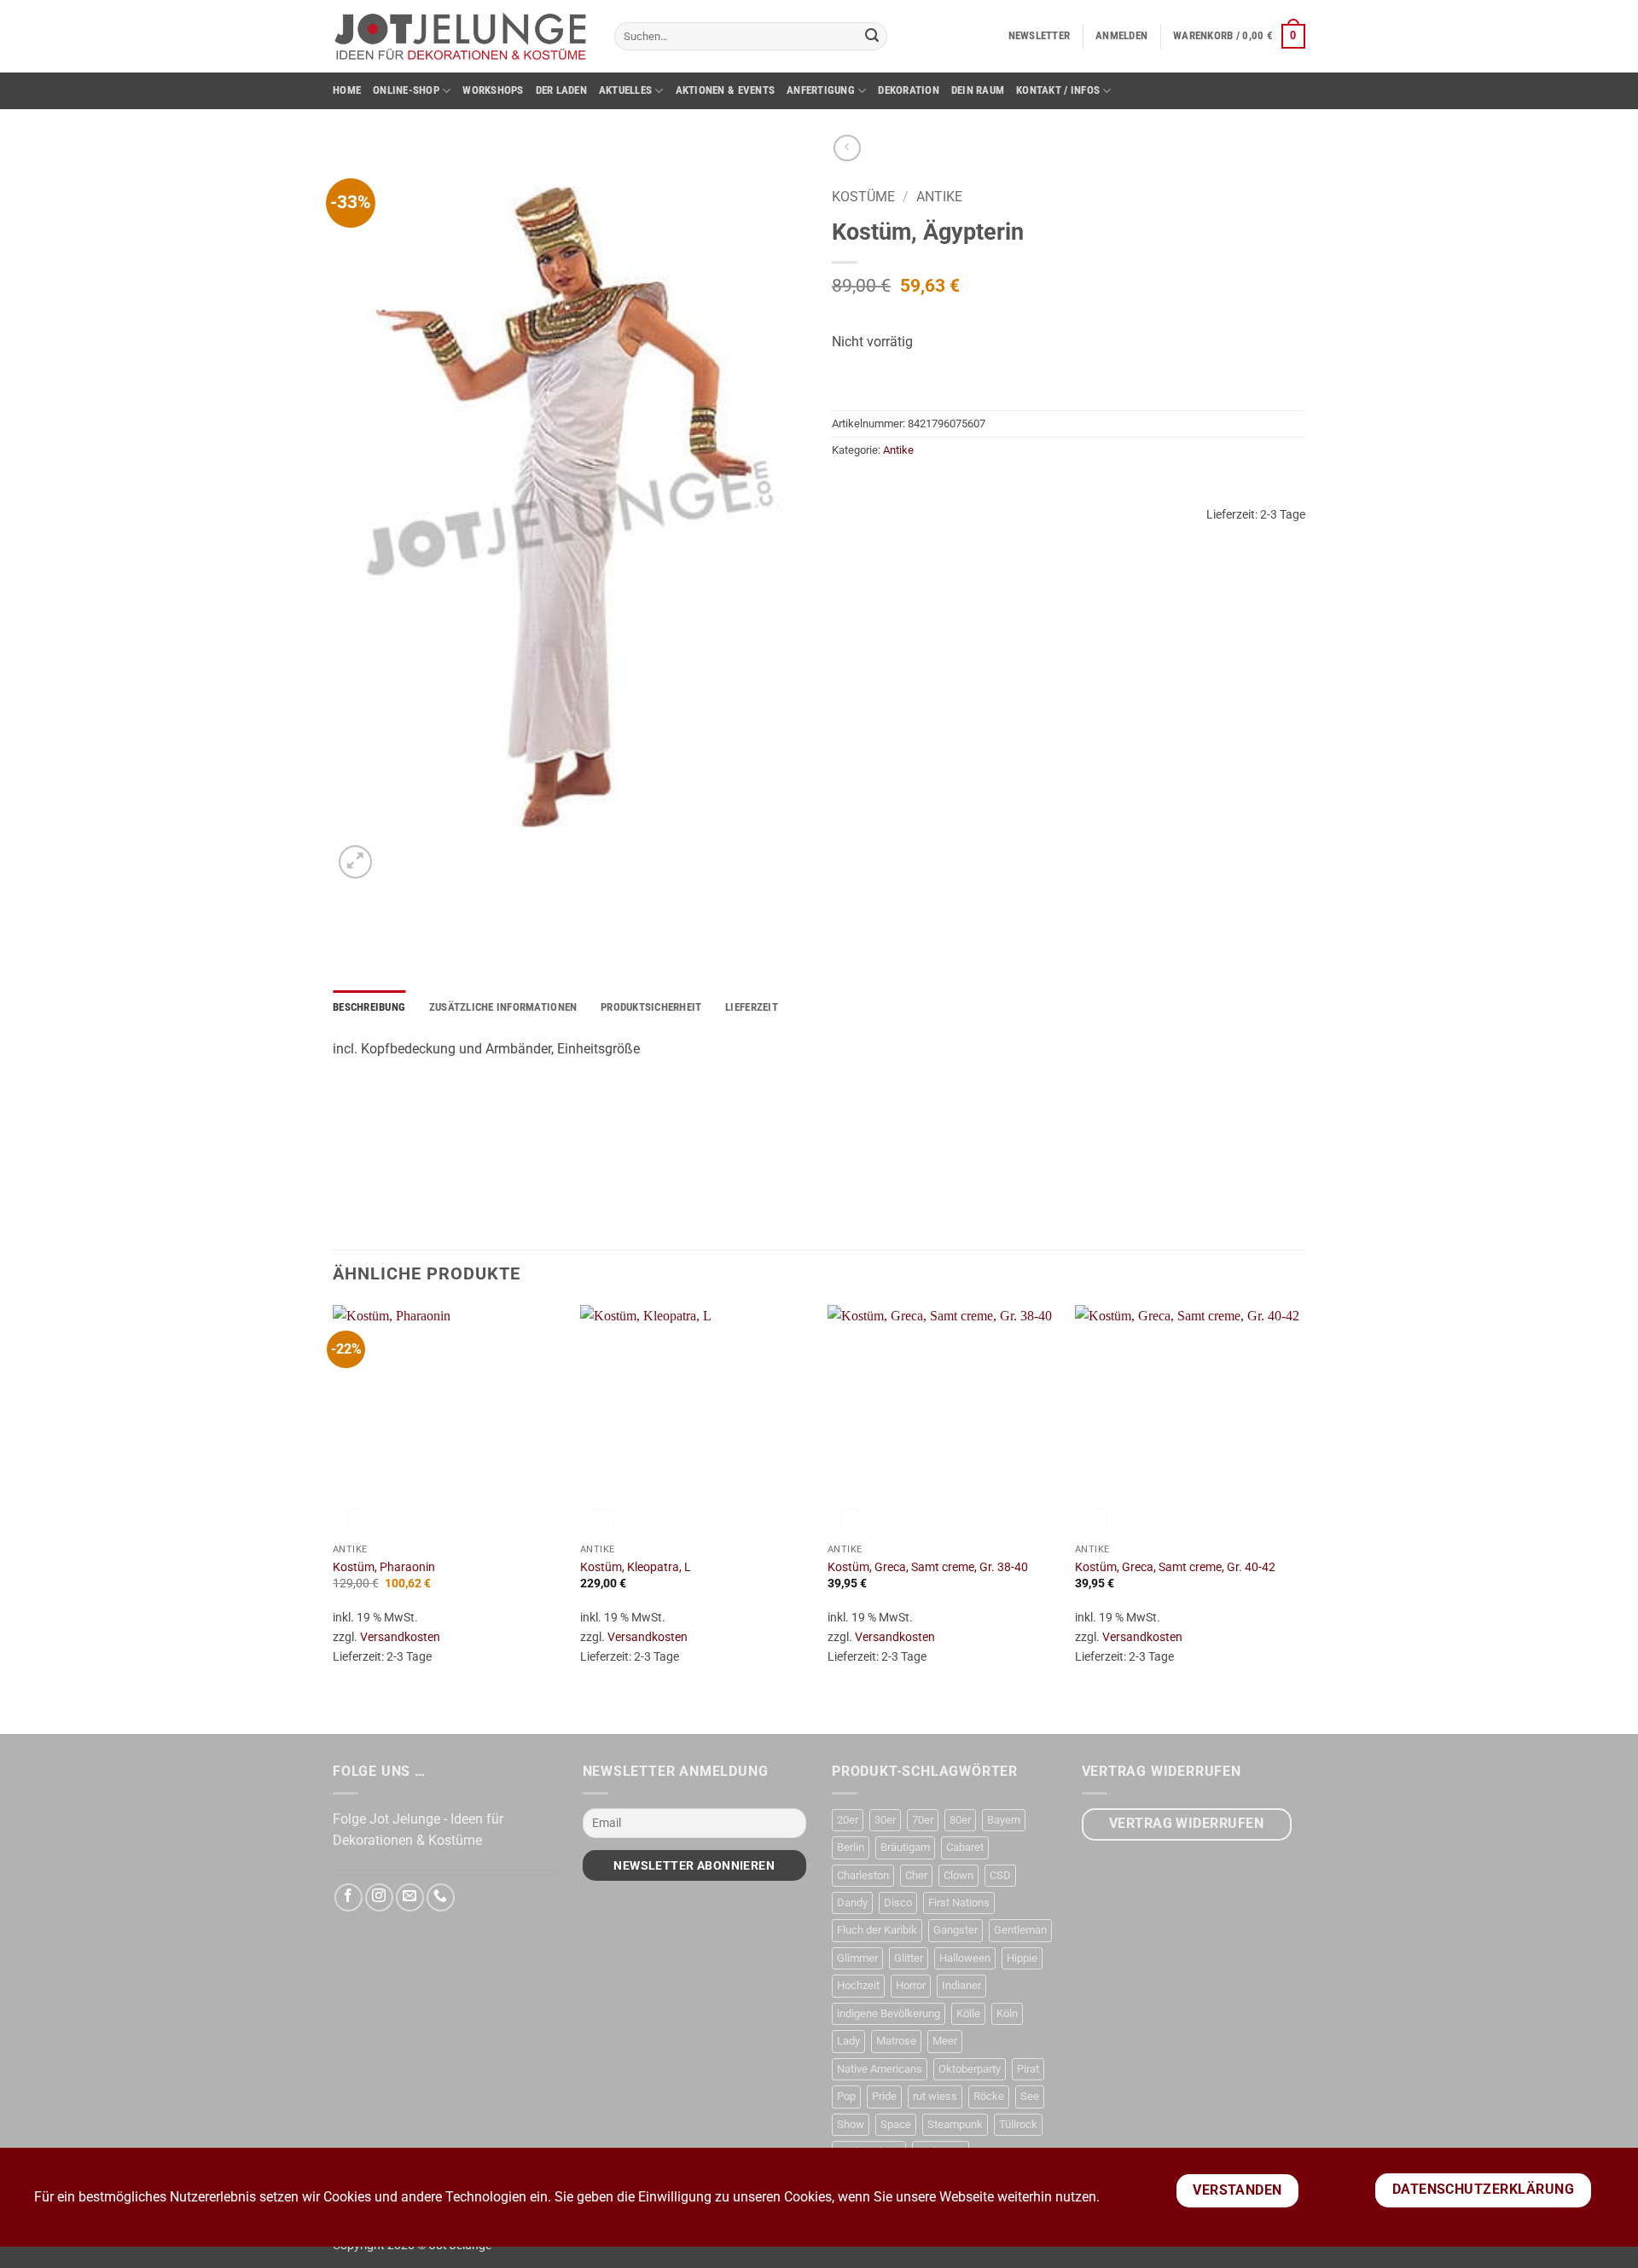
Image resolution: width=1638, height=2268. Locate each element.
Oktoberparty (970, 2069)
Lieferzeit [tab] (752, 1007)
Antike (939, 197)
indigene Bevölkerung (889, 2013)
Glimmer (857, 1958)
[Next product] (847, 148)
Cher (916, 1875)
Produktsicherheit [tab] (651, 1007)
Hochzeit (858, 1985)
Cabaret (965, 1847)
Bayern (1004, 1820)
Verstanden (1237, 2190)
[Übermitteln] (872, 37)
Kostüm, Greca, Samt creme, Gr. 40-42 (1175, 1567)
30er (885, 1820)
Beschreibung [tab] (369, 1007)
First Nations (959, 1903)
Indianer (961, 1985)
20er (848, 1820)
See (1030, 2096)
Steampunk (955, 2124)
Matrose (896, 2041)
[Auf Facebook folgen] (349, 1897)
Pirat (1028, 2069)
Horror (911, 1985)
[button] (1040, 36)
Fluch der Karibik (877, 1930)
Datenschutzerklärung (1483, 2190)
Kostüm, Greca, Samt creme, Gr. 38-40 (928, 1567)
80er (960, 1820)
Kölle (968, 2013)
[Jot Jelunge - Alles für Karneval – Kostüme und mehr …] (461, 36)
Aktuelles (625, 90)
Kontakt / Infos (1058, 90)
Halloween (965, 1958)
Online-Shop (406, 90)
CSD (1000, 1875)
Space (896, 2124)
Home (347, 90)
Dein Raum (978, 90)
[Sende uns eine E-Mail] (410, 1897)
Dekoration (909, 90)
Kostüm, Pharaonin (384, 1567)
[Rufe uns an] (441, 1897)
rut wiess (935, 2096)
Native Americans (880, 2069)
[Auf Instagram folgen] (379, 1897)
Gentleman (1020, 1930)
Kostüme (863, 197)
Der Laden (561, 90)
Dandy (852, 1903)
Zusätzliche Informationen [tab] (503, 1007)
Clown (958, 1875)
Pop (846, 2096)
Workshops (493, 90)
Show (851, 2124)
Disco (898, 1903)
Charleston (863, 1875)
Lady (848, 2041)
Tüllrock (1018, 2124)
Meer (945, 2041)
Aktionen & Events (725, 90)
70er (923, 1820)
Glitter (909, 1958)
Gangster (955, 1930)
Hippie (1022, 1958)
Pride (884, 2096)
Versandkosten (400, 1637)
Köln (1007, 2013)
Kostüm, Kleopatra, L (636, 1567)
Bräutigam (905, 1847)
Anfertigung (821, 90)
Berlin (851, 1847)
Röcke (989, 2096)
